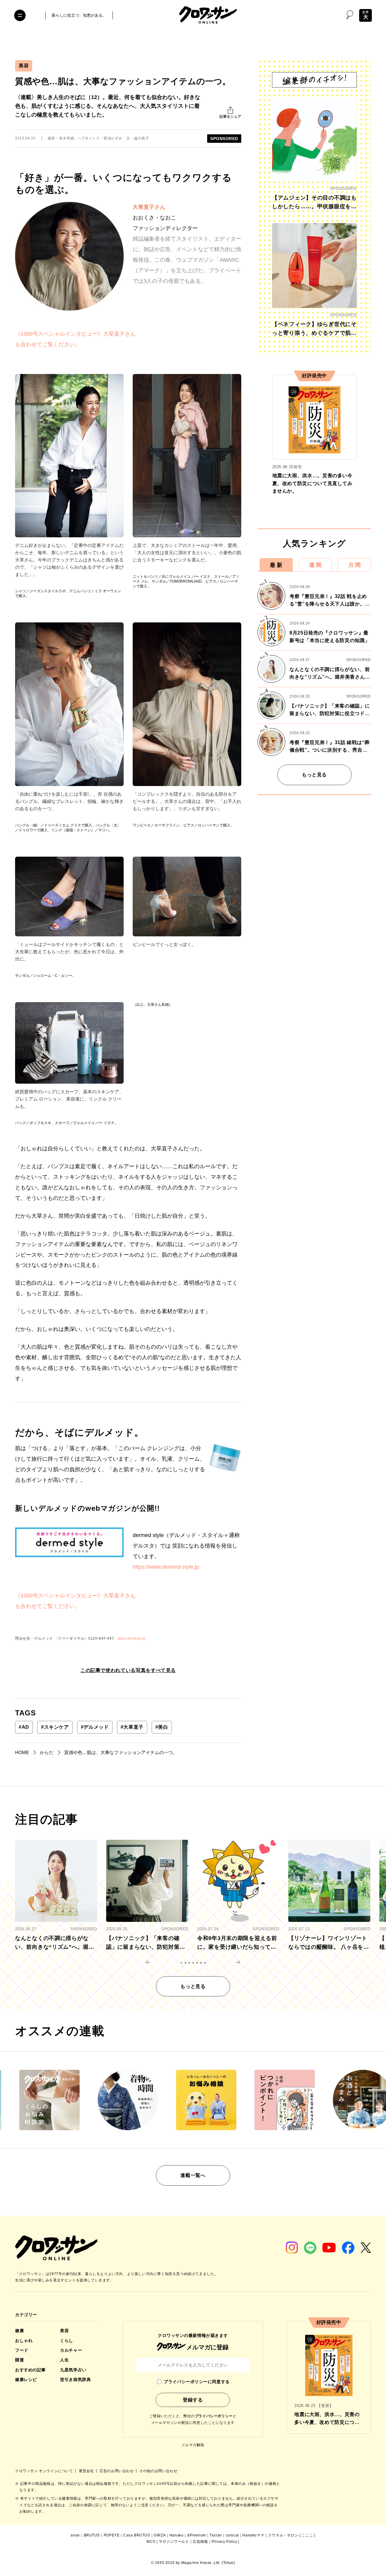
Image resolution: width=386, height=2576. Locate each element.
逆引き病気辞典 (75, 2379)
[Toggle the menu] (20, 15)
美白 (162, 1727)
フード (22, 2350)
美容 (24, 66)
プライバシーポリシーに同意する (197, 2382)
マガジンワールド (174, 2542)
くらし (67, 2341)
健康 (19, 2331)
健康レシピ (26, 2379)
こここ (307, 2535)
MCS (151, 2542)
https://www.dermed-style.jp (166, 1567)
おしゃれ (24, 2341)
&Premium (197, 2535)
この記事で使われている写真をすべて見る (128, 1670)
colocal (232, 2535)
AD (24, 1727)
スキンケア (55, 1727)
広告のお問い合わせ (117, 2471)
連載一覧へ (193, 2175)
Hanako (177, 2535)
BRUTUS (92, 2535)
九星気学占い (73, 2370)
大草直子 (132, 1727)
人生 (64, 2360)
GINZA (160, 2535)
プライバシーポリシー (214, 2416)
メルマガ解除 (193, 2445)
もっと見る (314, 775)
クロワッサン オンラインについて (45, 2471)
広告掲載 (200, 2542)
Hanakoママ (253, 2535)
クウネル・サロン (283, 2535)
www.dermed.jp (132, 1638)
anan (75, 2535)
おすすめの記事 (30, 2370)
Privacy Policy (224, 2542)
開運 (19, 2360)
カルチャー (71, 2350)
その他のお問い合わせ (158, 2471)
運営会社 (87, 2471)
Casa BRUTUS (137, 2535)
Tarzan (216, 2535)
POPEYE (112, 2535)
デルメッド (95, 1727)
